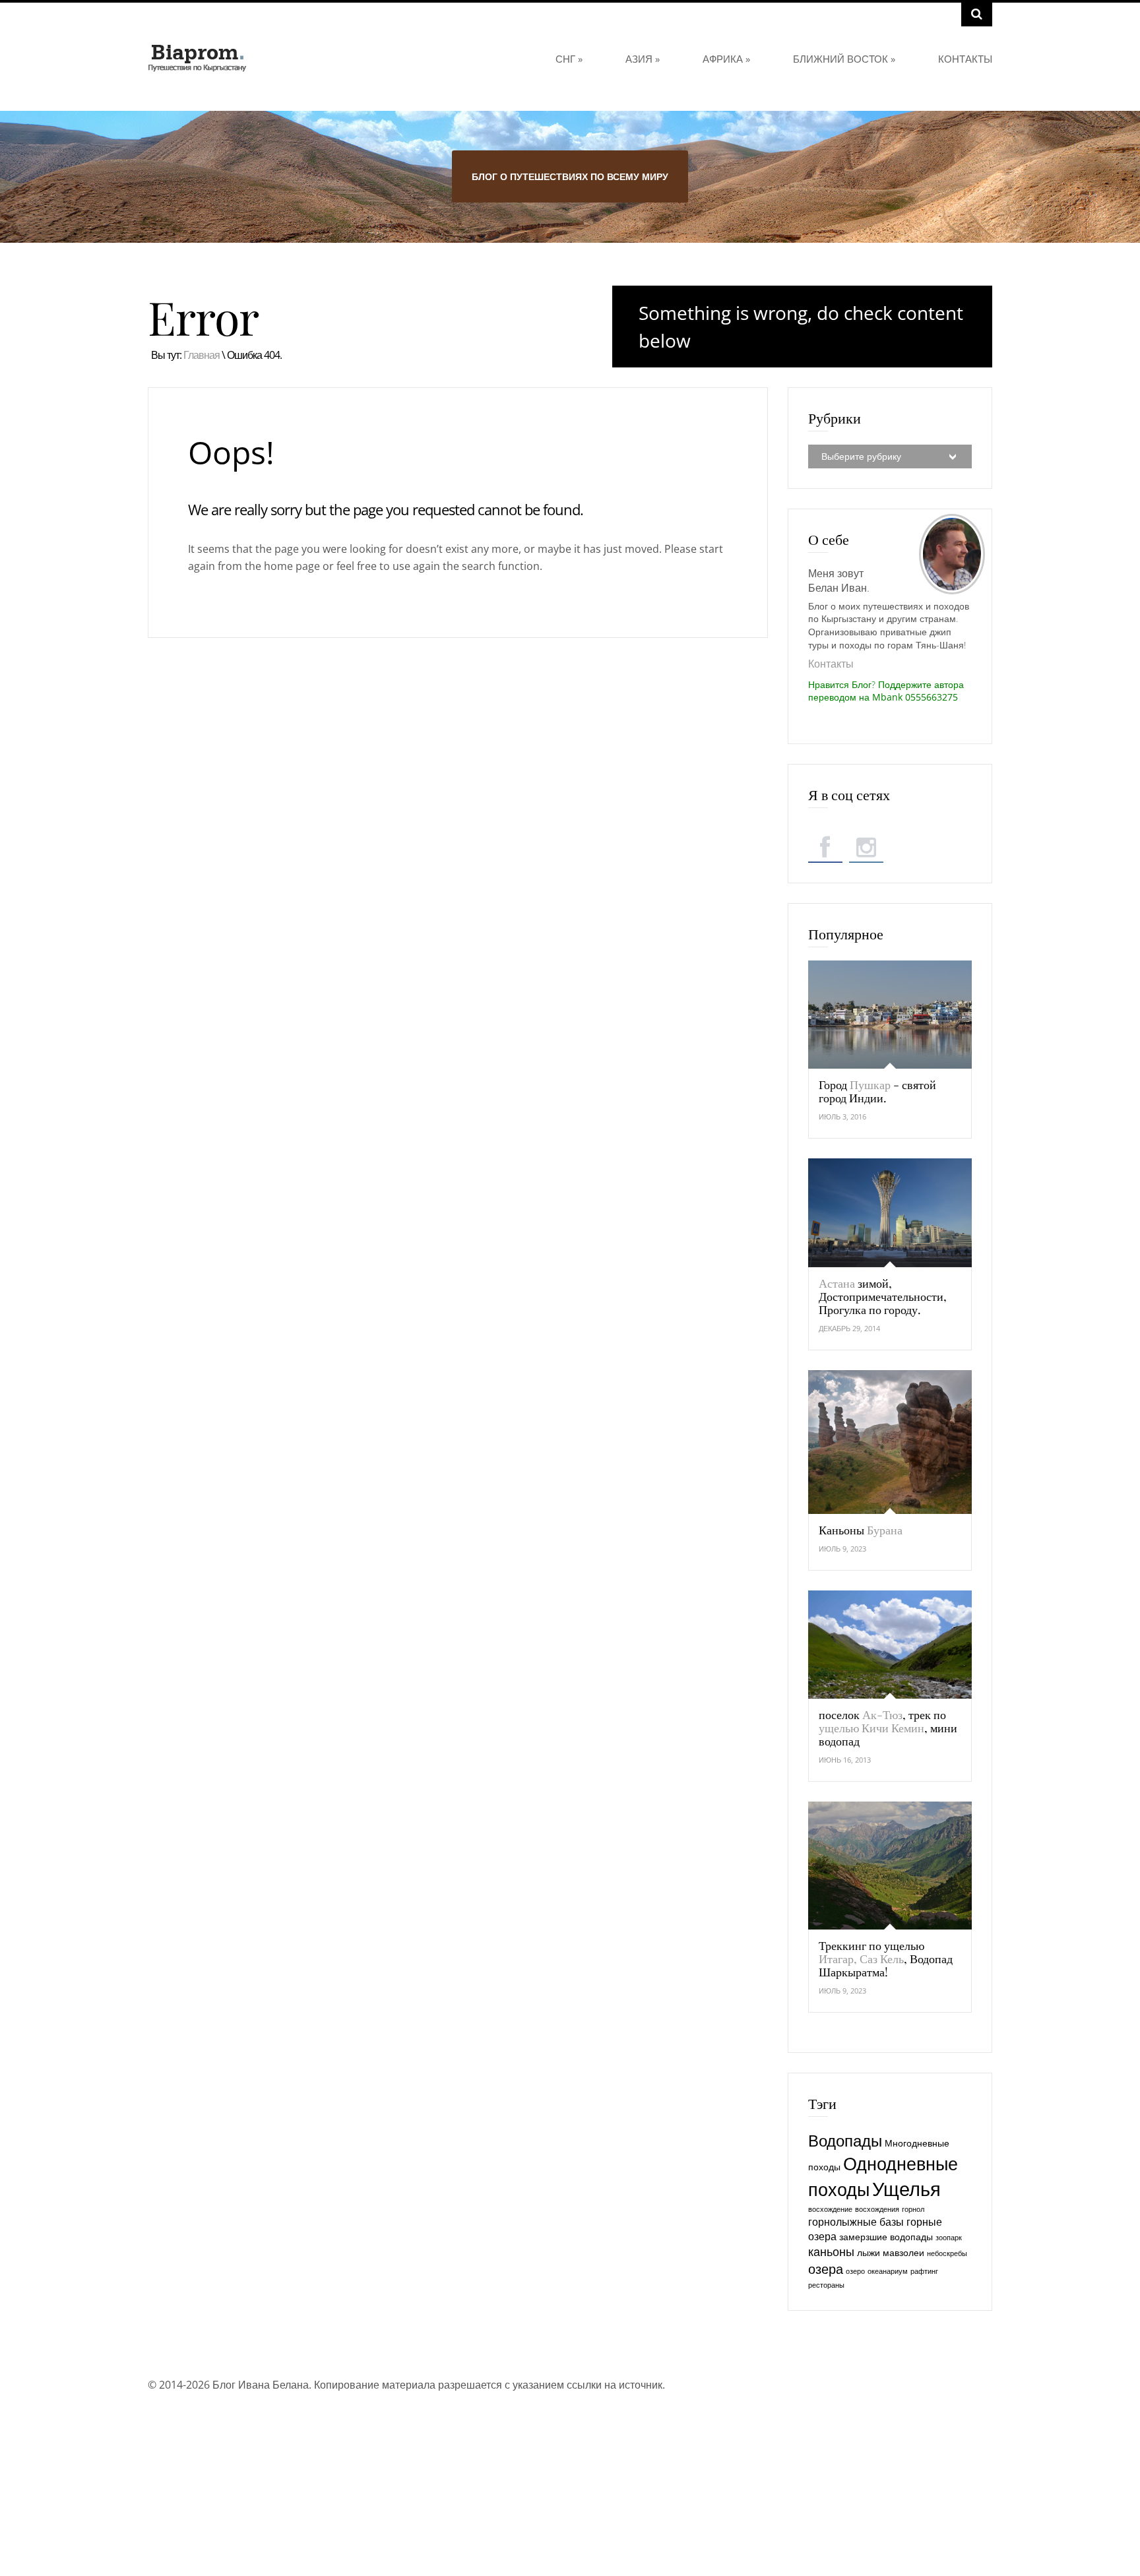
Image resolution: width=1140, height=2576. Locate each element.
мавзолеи (903, 2252)
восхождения (877, 2209)
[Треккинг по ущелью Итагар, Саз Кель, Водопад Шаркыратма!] (890, 1866)
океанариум (888, 2271)
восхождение (830, 2209)
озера (826, 2269)
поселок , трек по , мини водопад (888, 1728)
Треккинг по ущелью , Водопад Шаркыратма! (886, 1959)
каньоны (831, 2251)
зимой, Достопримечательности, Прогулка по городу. (883, 1296)
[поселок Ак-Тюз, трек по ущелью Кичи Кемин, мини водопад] (890, 1645)
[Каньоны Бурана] (890, 1442)
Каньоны (861, 1530)
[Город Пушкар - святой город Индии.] (890, 1015)
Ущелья (906, 2189)
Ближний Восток (844, 59)
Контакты (965, 59)
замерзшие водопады (886, 2237)
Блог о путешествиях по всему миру (570, 176)
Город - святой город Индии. (877, 1091)
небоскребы (947, 2253)
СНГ (569, 59)
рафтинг (924, 2271)
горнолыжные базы (856, 2222)
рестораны (826, 2285)
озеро (855, 2271)
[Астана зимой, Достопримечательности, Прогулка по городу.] (890, 1212)
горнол (913, 2209)
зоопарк (949, 2238)
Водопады (845, 2141)
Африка (726, 59)
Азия (643, 59)
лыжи (869, 2252)
